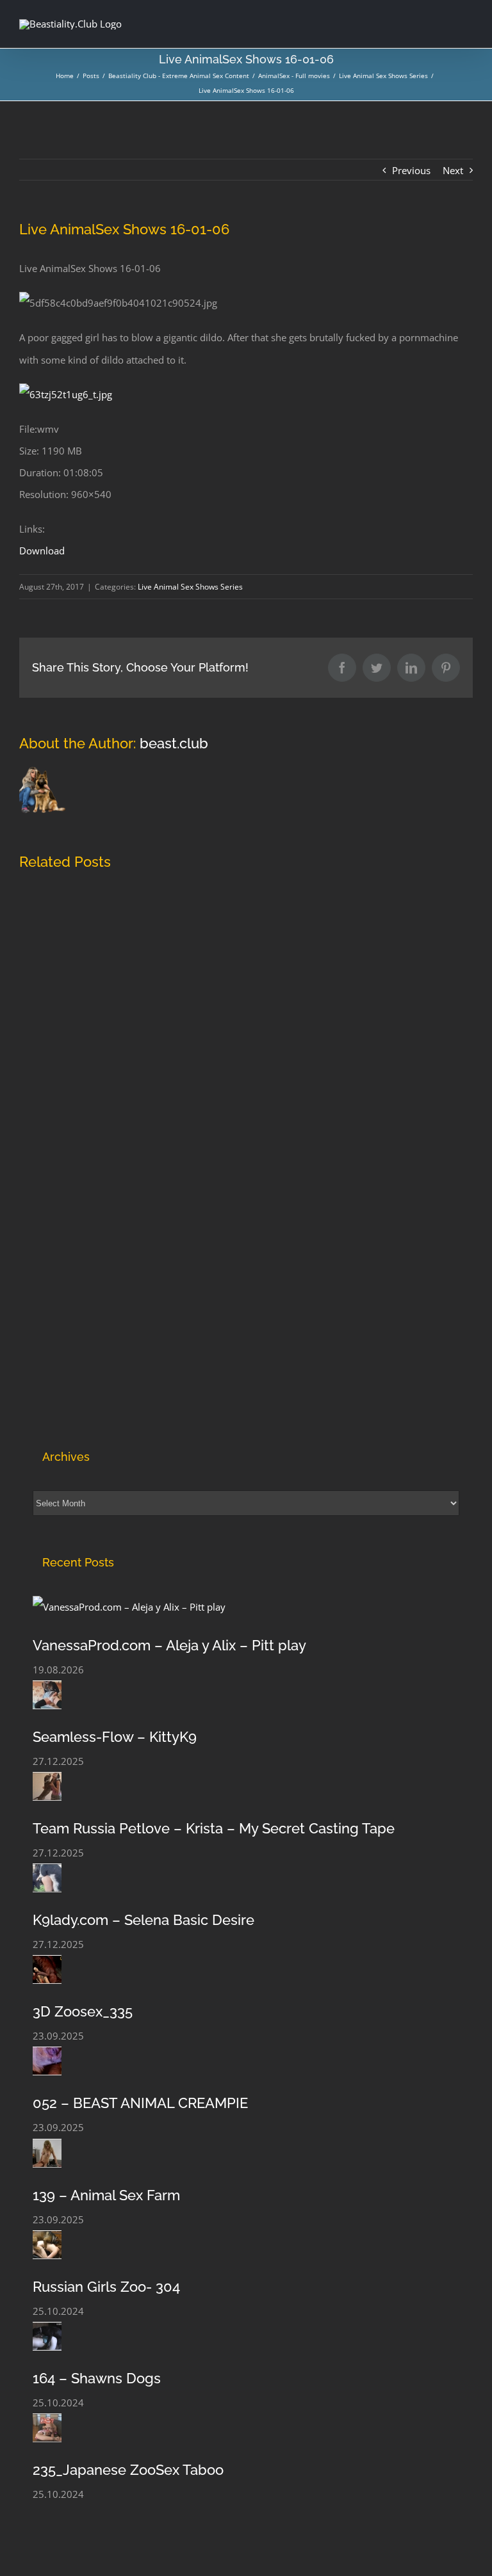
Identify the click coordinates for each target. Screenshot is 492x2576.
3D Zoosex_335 (83, 2011)
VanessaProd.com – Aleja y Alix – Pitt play (169, 1645)
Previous (411, 170)
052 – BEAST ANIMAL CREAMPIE (140, 2103)
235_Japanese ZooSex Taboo (128, 2470)
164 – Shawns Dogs (97, 2378)
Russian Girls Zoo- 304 (106, 2287)
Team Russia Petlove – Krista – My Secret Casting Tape (214, 1828)
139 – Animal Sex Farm (106, 2195)
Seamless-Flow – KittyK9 (115, 1737)
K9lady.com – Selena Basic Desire (143, 1920)
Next (453, 170)
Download (42, 551)
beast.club (174, 743)
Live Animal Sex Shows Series (190, 587)
